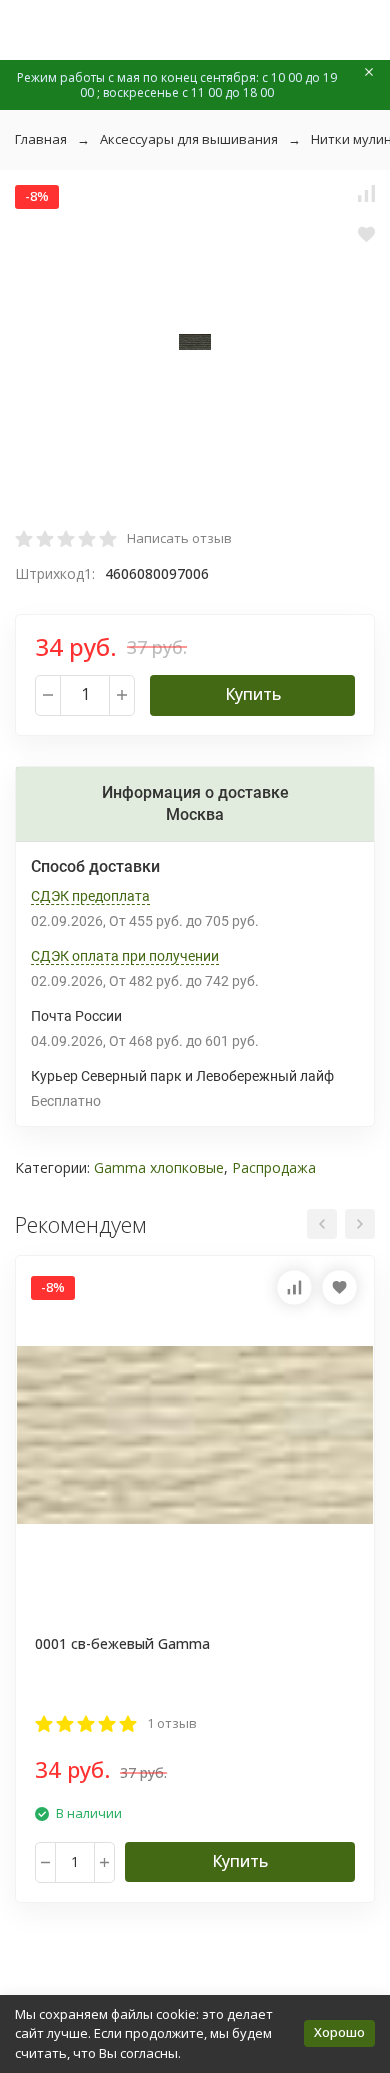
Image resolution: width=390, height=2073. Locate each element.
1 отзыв (172, 1723)
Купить (253, 694)
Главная (41, 139)
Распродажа (274, 1167)
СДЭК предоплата (90, 896)
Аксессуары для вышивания (189, 139)
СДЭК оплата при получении (125, 956)
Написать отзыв (179, 538)
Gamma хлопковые (159, 1167)
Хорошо (339, 2032)
